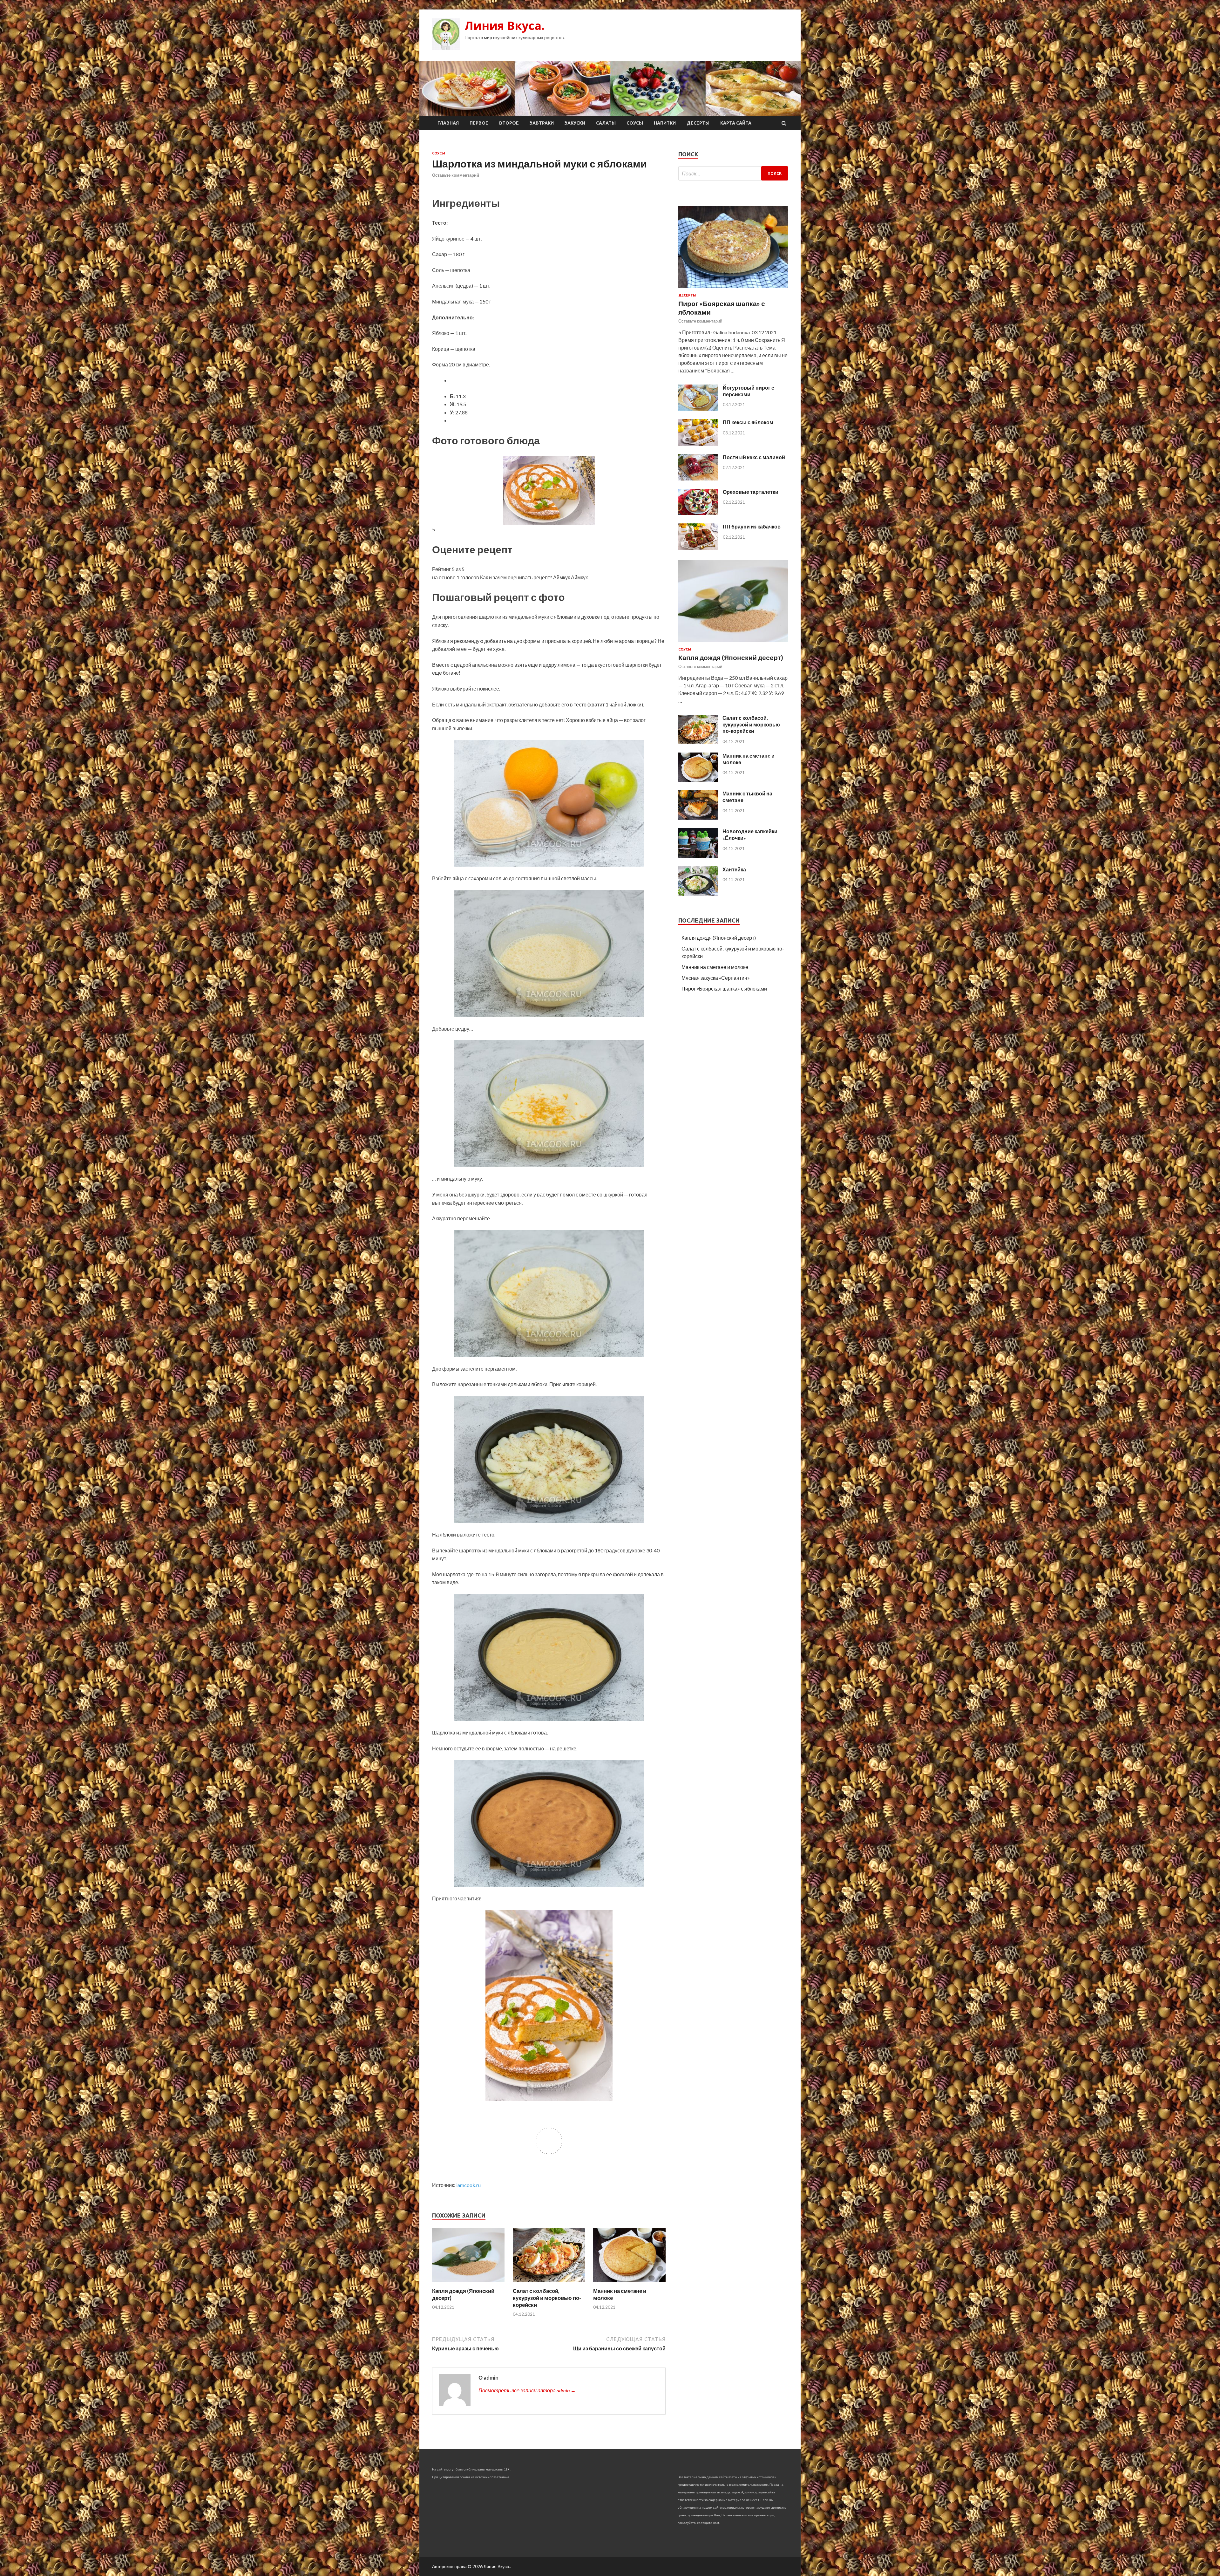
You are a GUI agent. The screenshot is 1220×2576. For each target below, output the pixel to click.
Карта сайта (736, 123)
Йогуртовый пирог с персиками (749, 391)
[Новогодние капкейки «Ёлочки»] (698, 856)
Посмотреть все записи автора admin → (527, 2390)
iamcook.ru (468, 2185)
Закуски (575, 123)
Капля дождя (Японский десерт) (731, 657)
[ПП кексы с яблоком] (698, 444)
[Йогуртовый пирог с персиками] (698, 409)
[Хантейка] (698, 894)
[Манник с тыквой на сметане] (698, 818)
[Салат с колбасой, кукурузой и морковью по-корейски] (549, 2283)
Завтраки (542, 123)
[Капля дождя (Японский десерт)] (468, 2283)
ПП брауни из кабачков (752, 526)
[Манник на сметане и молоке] (629, 2283)
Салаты (606, 123)
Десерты (698, 123)
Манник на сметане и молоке (715, 967)
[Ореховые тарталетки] (698, 513)
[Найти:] (733, 173)
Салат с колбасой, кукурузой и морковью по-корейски (547, 2298)
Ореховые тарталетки (751, 492)
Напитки (665, 123)
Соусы (635, 123)
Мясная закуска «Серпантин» (716, 978)
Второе (509, 123)
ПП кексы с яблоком (748, 422)
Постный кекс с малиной (754, 457)
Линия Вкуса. (505, 26)
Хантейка (734, 869)
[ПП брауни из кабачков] (698, 548)
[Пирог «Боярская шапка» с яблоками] (733, 289)
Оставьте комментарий (456, 175)
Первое (479, 123)
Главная (448, 123)
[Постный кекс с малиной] (698, 478)
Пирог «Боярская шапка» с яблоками (724, 988)
